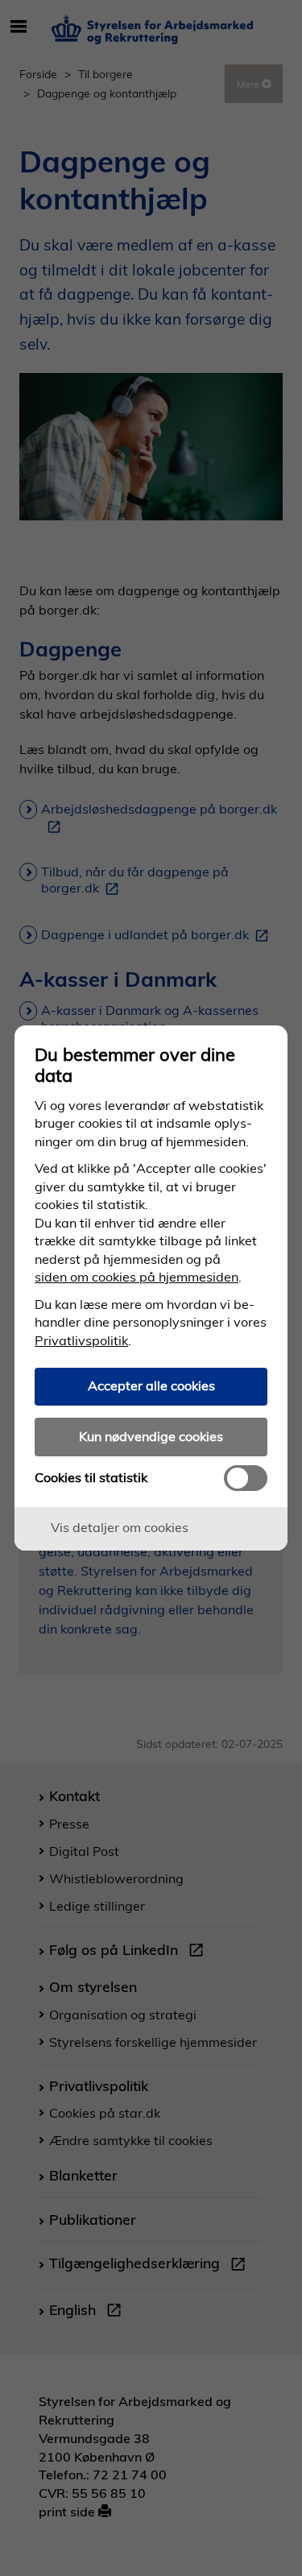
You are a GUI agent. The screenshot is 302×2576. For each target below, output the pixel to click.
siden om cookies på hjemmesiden (137, 1277)
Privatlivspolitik (81, 1340)
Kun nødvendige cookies (151, 1436)
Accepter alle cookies (151, 1385)
